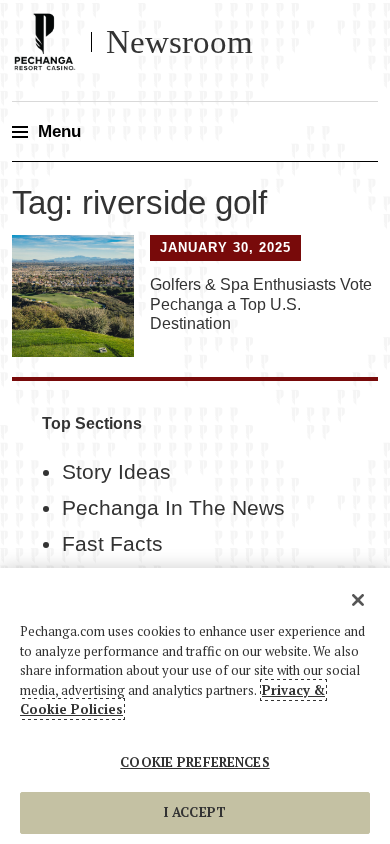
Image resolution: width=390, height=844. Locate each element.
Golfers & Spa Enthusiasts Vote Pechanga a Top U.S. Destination (261, 303)
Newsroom (179, 41)
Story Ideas (116, 472)
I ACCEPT (195, 812)
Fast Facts (112, 544)
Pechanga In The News (173, 508)
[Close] (358, 600)
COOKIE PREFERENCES (194, 762)
